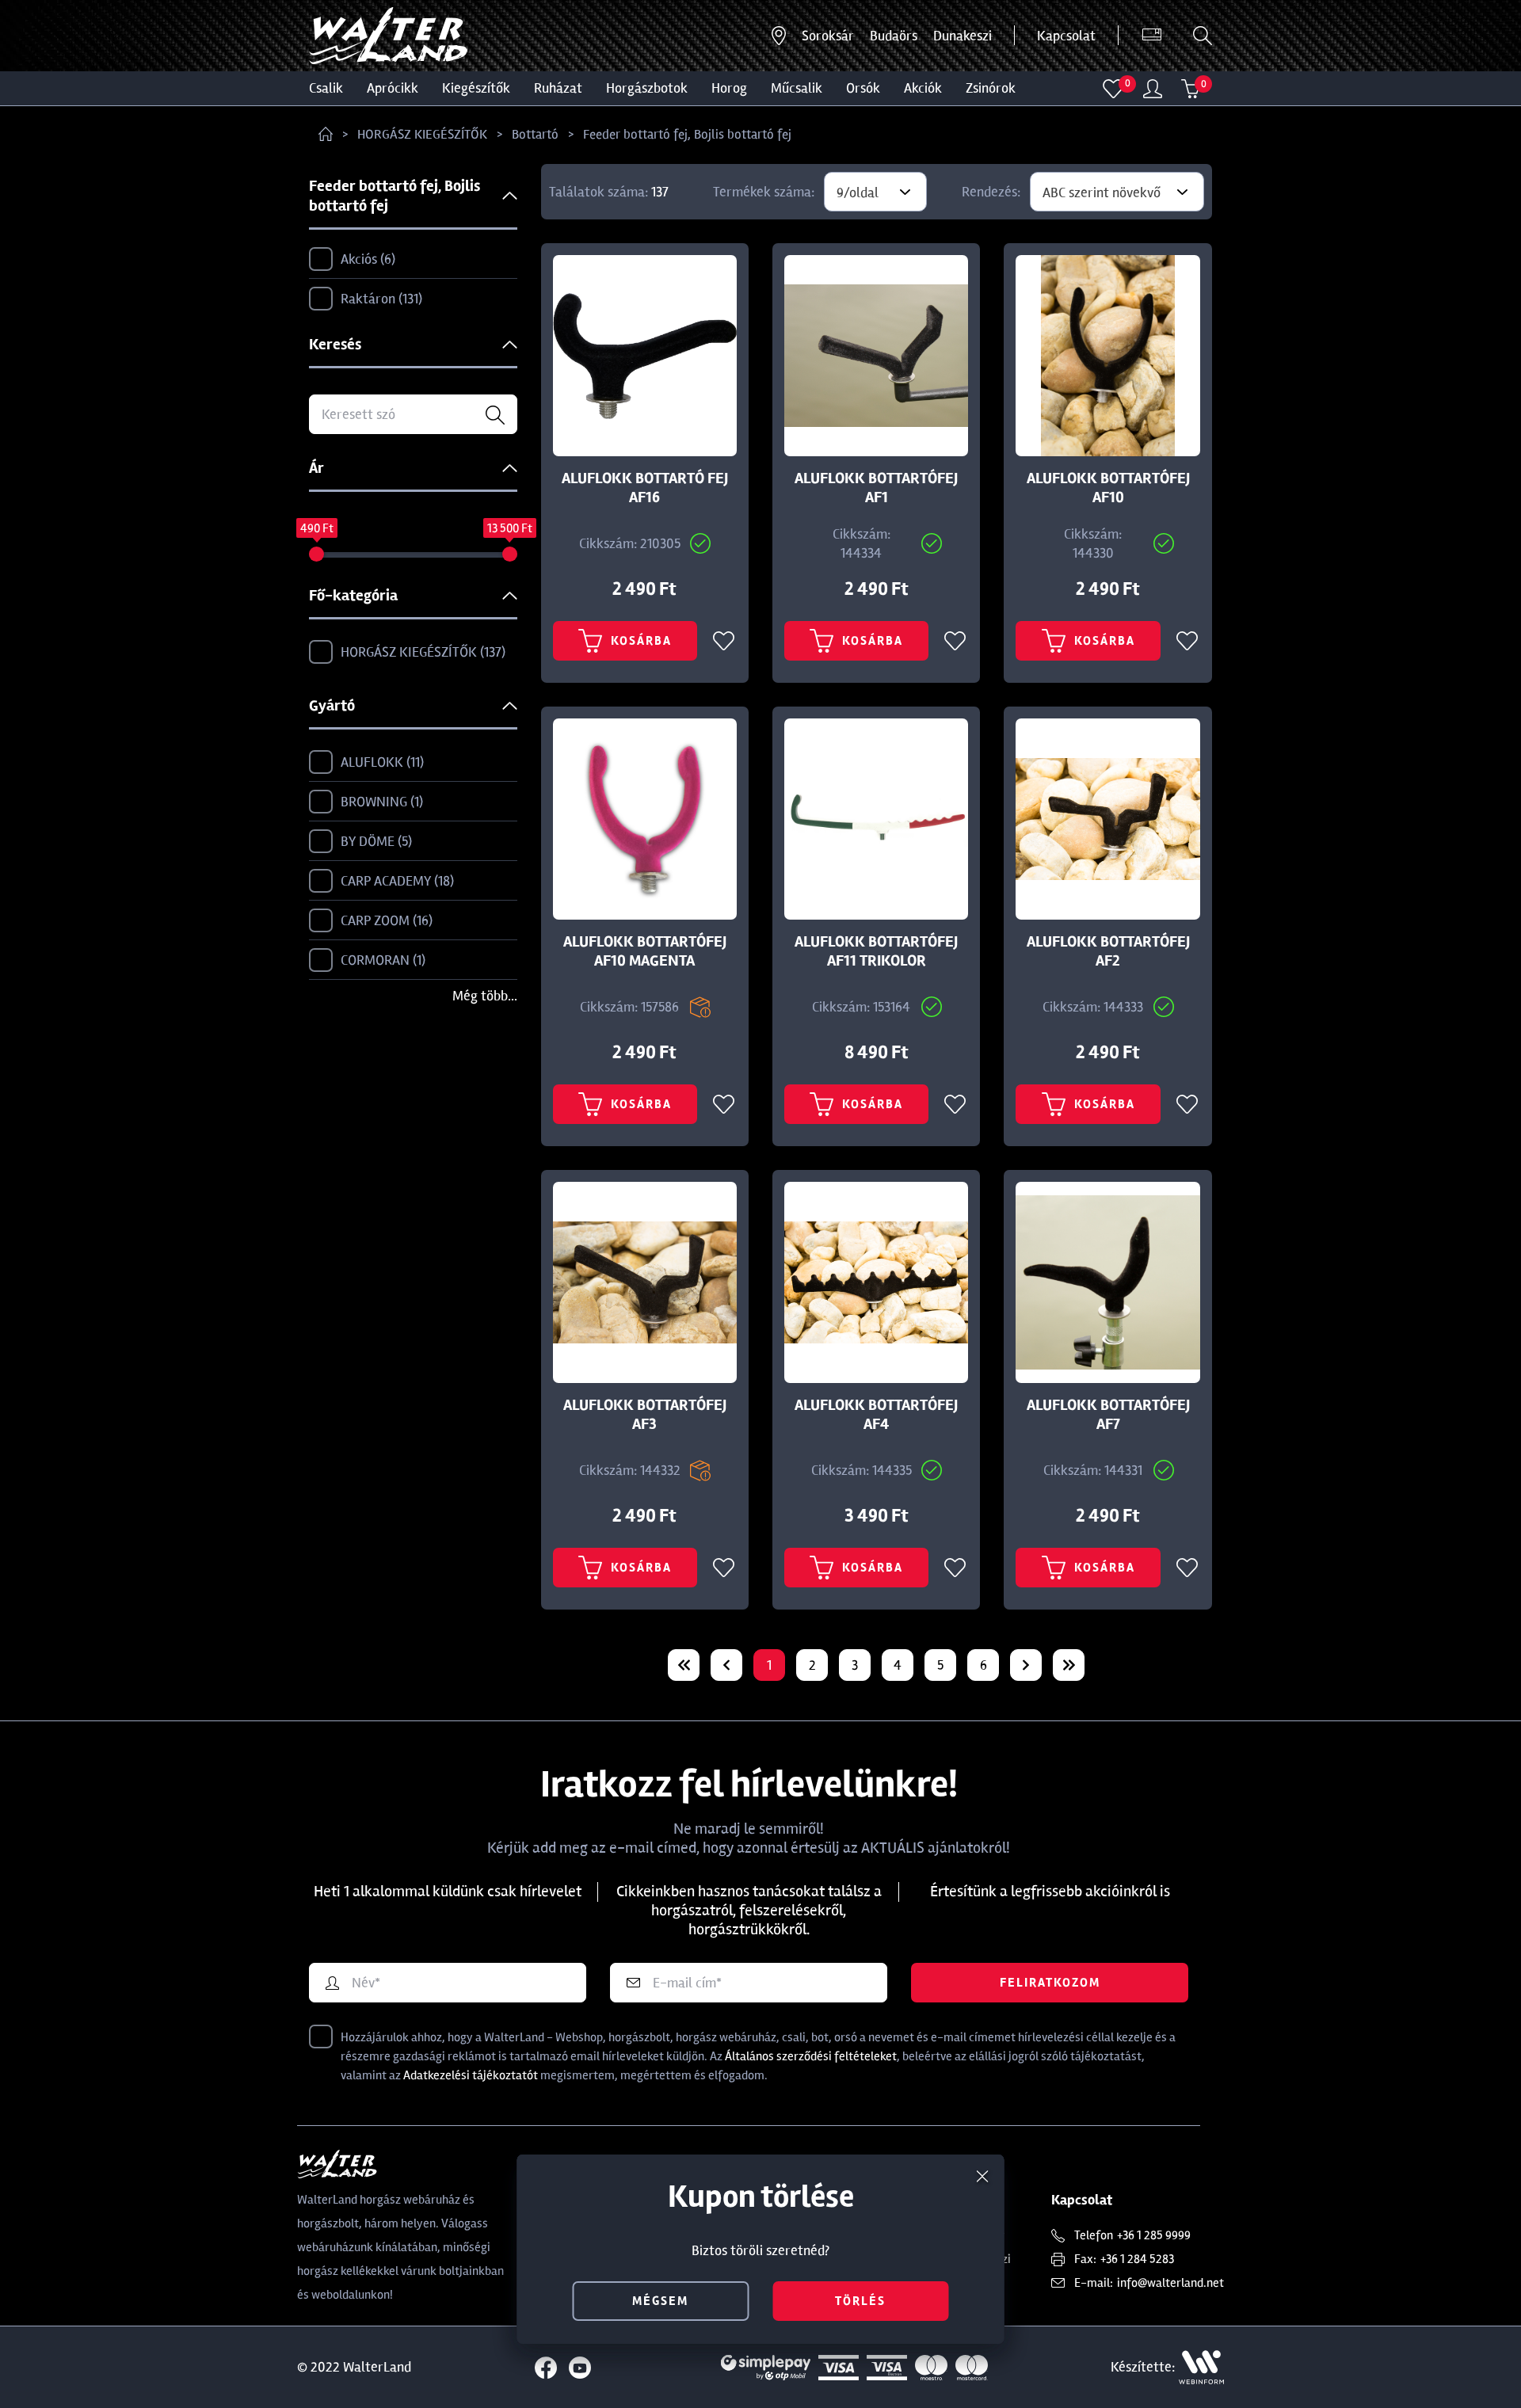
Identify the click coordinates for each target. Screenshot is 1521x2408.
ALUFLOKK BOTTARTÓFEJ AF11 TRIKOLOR (876, 951)
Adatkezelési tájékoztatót (471, 2075)
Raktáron (379, 299)
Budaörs (894, 36)
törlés (860, 2301)
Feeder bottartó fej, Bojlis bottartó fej (687, 134)
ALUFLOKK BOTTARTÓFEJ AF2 (1108, 951)
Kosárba (641, 641)
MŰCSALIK (797, 88)
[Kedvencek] (1113, 89)
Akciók (923, 88)
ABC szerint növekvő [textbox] (1102, 192)
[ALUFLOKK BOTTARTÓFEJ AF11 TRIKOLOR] (876, 819)
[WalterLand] (401, 2164)
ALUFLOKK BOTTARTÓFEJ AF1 (876, 488)
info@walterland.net (1170, 2283)
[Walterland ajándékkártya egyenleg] (1152, 36)
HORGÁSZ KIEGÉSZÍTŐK (422, 134)
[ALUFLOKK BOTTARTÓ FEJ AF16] (645, 356)
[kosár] (1191, 89)
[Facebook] (546, 2368)
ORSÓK (863, 88)
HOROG (729, 88)
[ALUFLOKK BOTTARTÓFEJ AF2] (1107, 819)
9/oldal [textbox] (858, 192)
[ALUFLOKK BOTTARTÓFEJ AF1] (876, 356)
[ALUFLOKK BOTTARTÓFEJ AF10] (1107, 356)
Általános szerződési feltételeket (811, 2056)
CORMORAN (381, 960)
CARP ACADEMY (395, 881)
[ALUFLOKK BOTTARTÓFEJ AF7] (1107, 1282)
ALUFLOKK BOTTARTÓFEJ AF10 (1108, 488)
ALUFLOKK (380, 762)
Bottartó (535, 134)
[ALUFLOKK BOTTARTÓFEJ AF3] (645, 1282)
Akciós (366, 259)
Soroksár (828, 36)
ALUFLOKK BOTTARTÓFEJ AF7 (1108, 1415)
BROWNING (380, 802)
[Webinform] (1201, 2367)
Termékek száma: (764, 192)
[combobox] (875, 192)
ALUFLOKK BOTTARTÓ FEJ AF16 (645, 488)
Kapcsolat (1066, 36)
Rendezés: (991, 192)
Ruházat (558, 88)
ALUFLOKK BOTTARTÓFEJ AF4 (876, 1415)
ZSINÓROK (991, 88)
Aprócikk (393, 88)
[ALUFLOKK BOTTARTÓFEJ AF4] (876, 1282)
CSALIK (326, 88)
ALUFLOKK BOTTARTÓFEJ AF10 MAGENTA (645, 951)
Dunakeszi (963, 36)
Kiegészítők (476, 88)
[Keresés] (1203, 36)
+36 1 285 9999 (1154, 2235)
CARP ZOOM (385, 920)
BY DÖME (374, 841)
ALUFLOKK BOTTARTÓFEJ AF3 (645, 1415)
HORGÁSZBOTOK (647, 88)
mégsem (660, 2301)
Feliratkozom (1050, 1983)
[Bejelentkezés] (1153, 89)
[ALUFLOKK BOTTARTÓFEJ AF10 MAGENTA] (645, 819)
